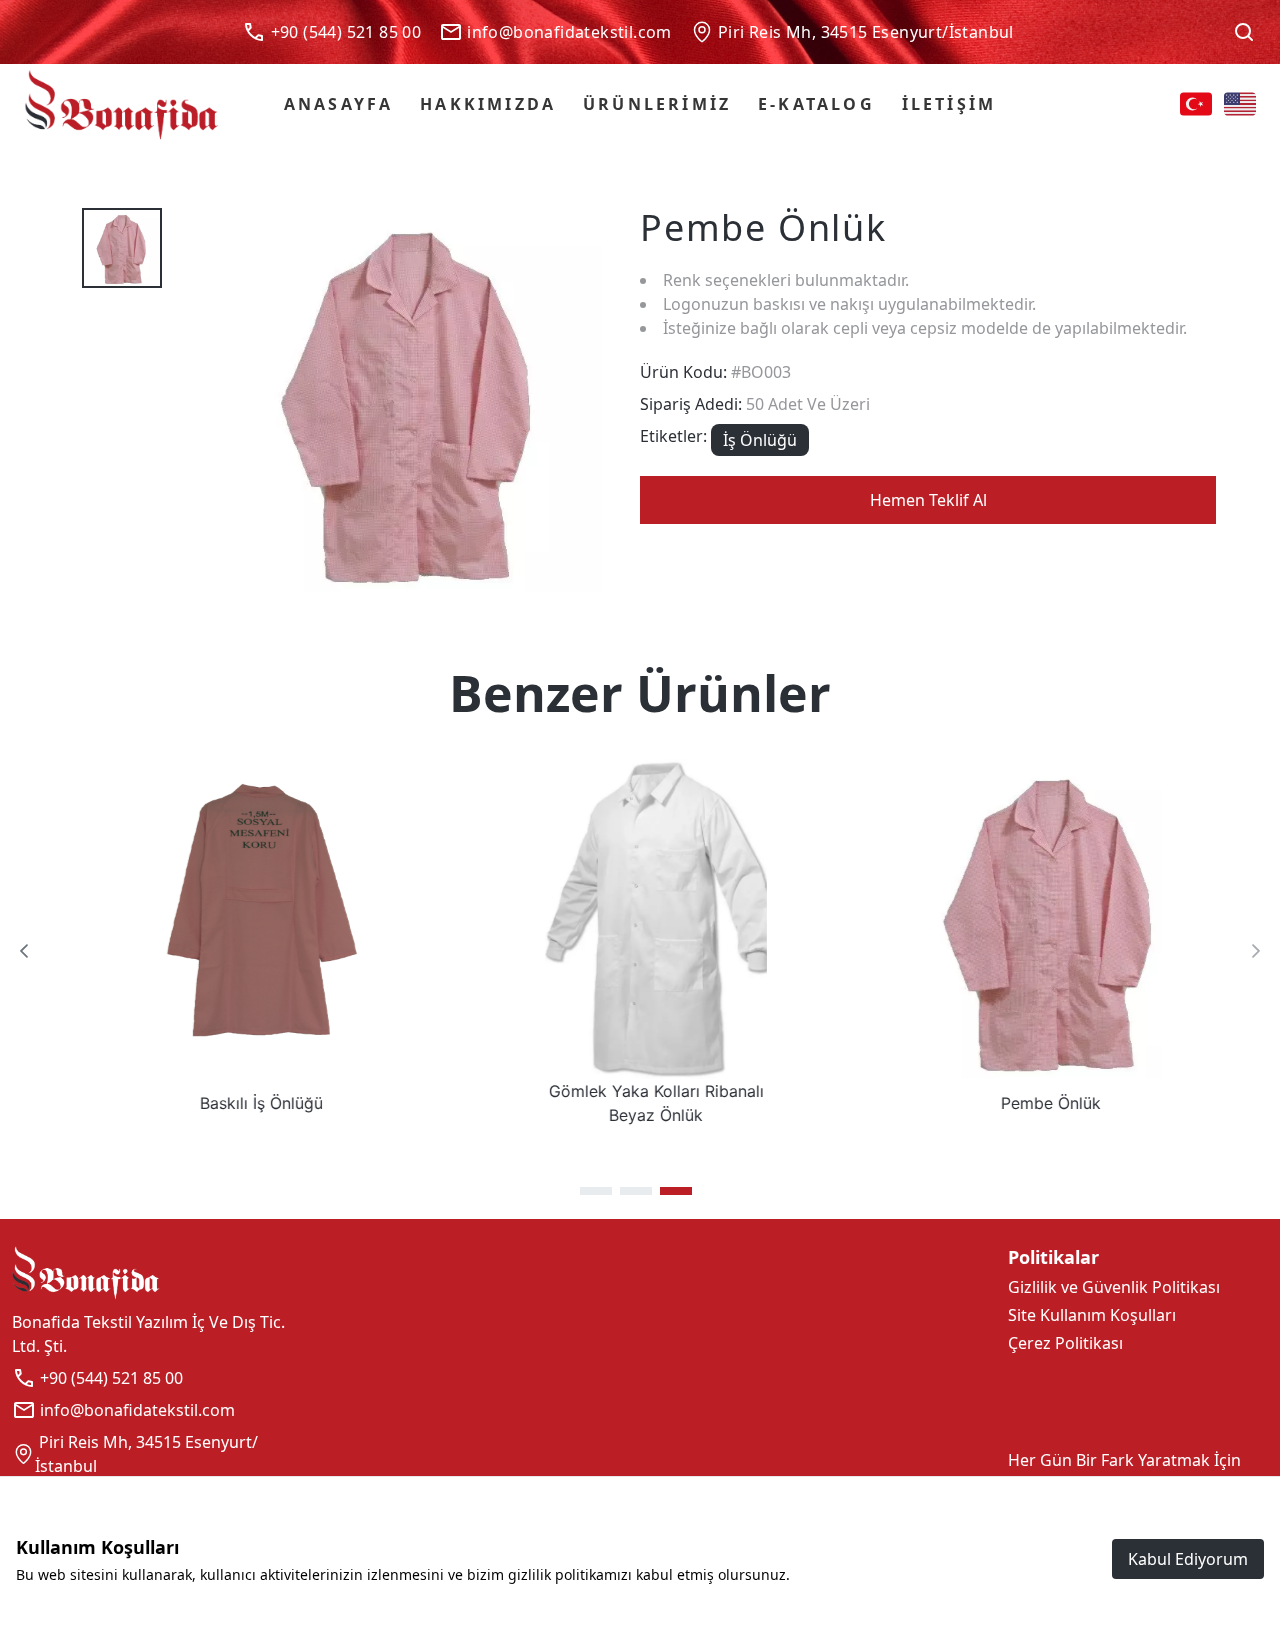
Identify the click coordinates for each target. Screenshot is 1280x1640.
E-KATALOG (816, 104)
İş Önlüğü (760, 440)
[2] (636, 1191)
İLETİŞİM (949, 104)
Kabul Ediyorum (1188, 1559)
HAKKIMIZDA (488, 104)
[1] (596, 1191)
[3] (676, 1191)
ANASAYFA (339, 104)
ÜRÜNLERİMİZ (657, 104)
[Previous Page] (24, 951)
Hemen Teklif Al (928, 500)
